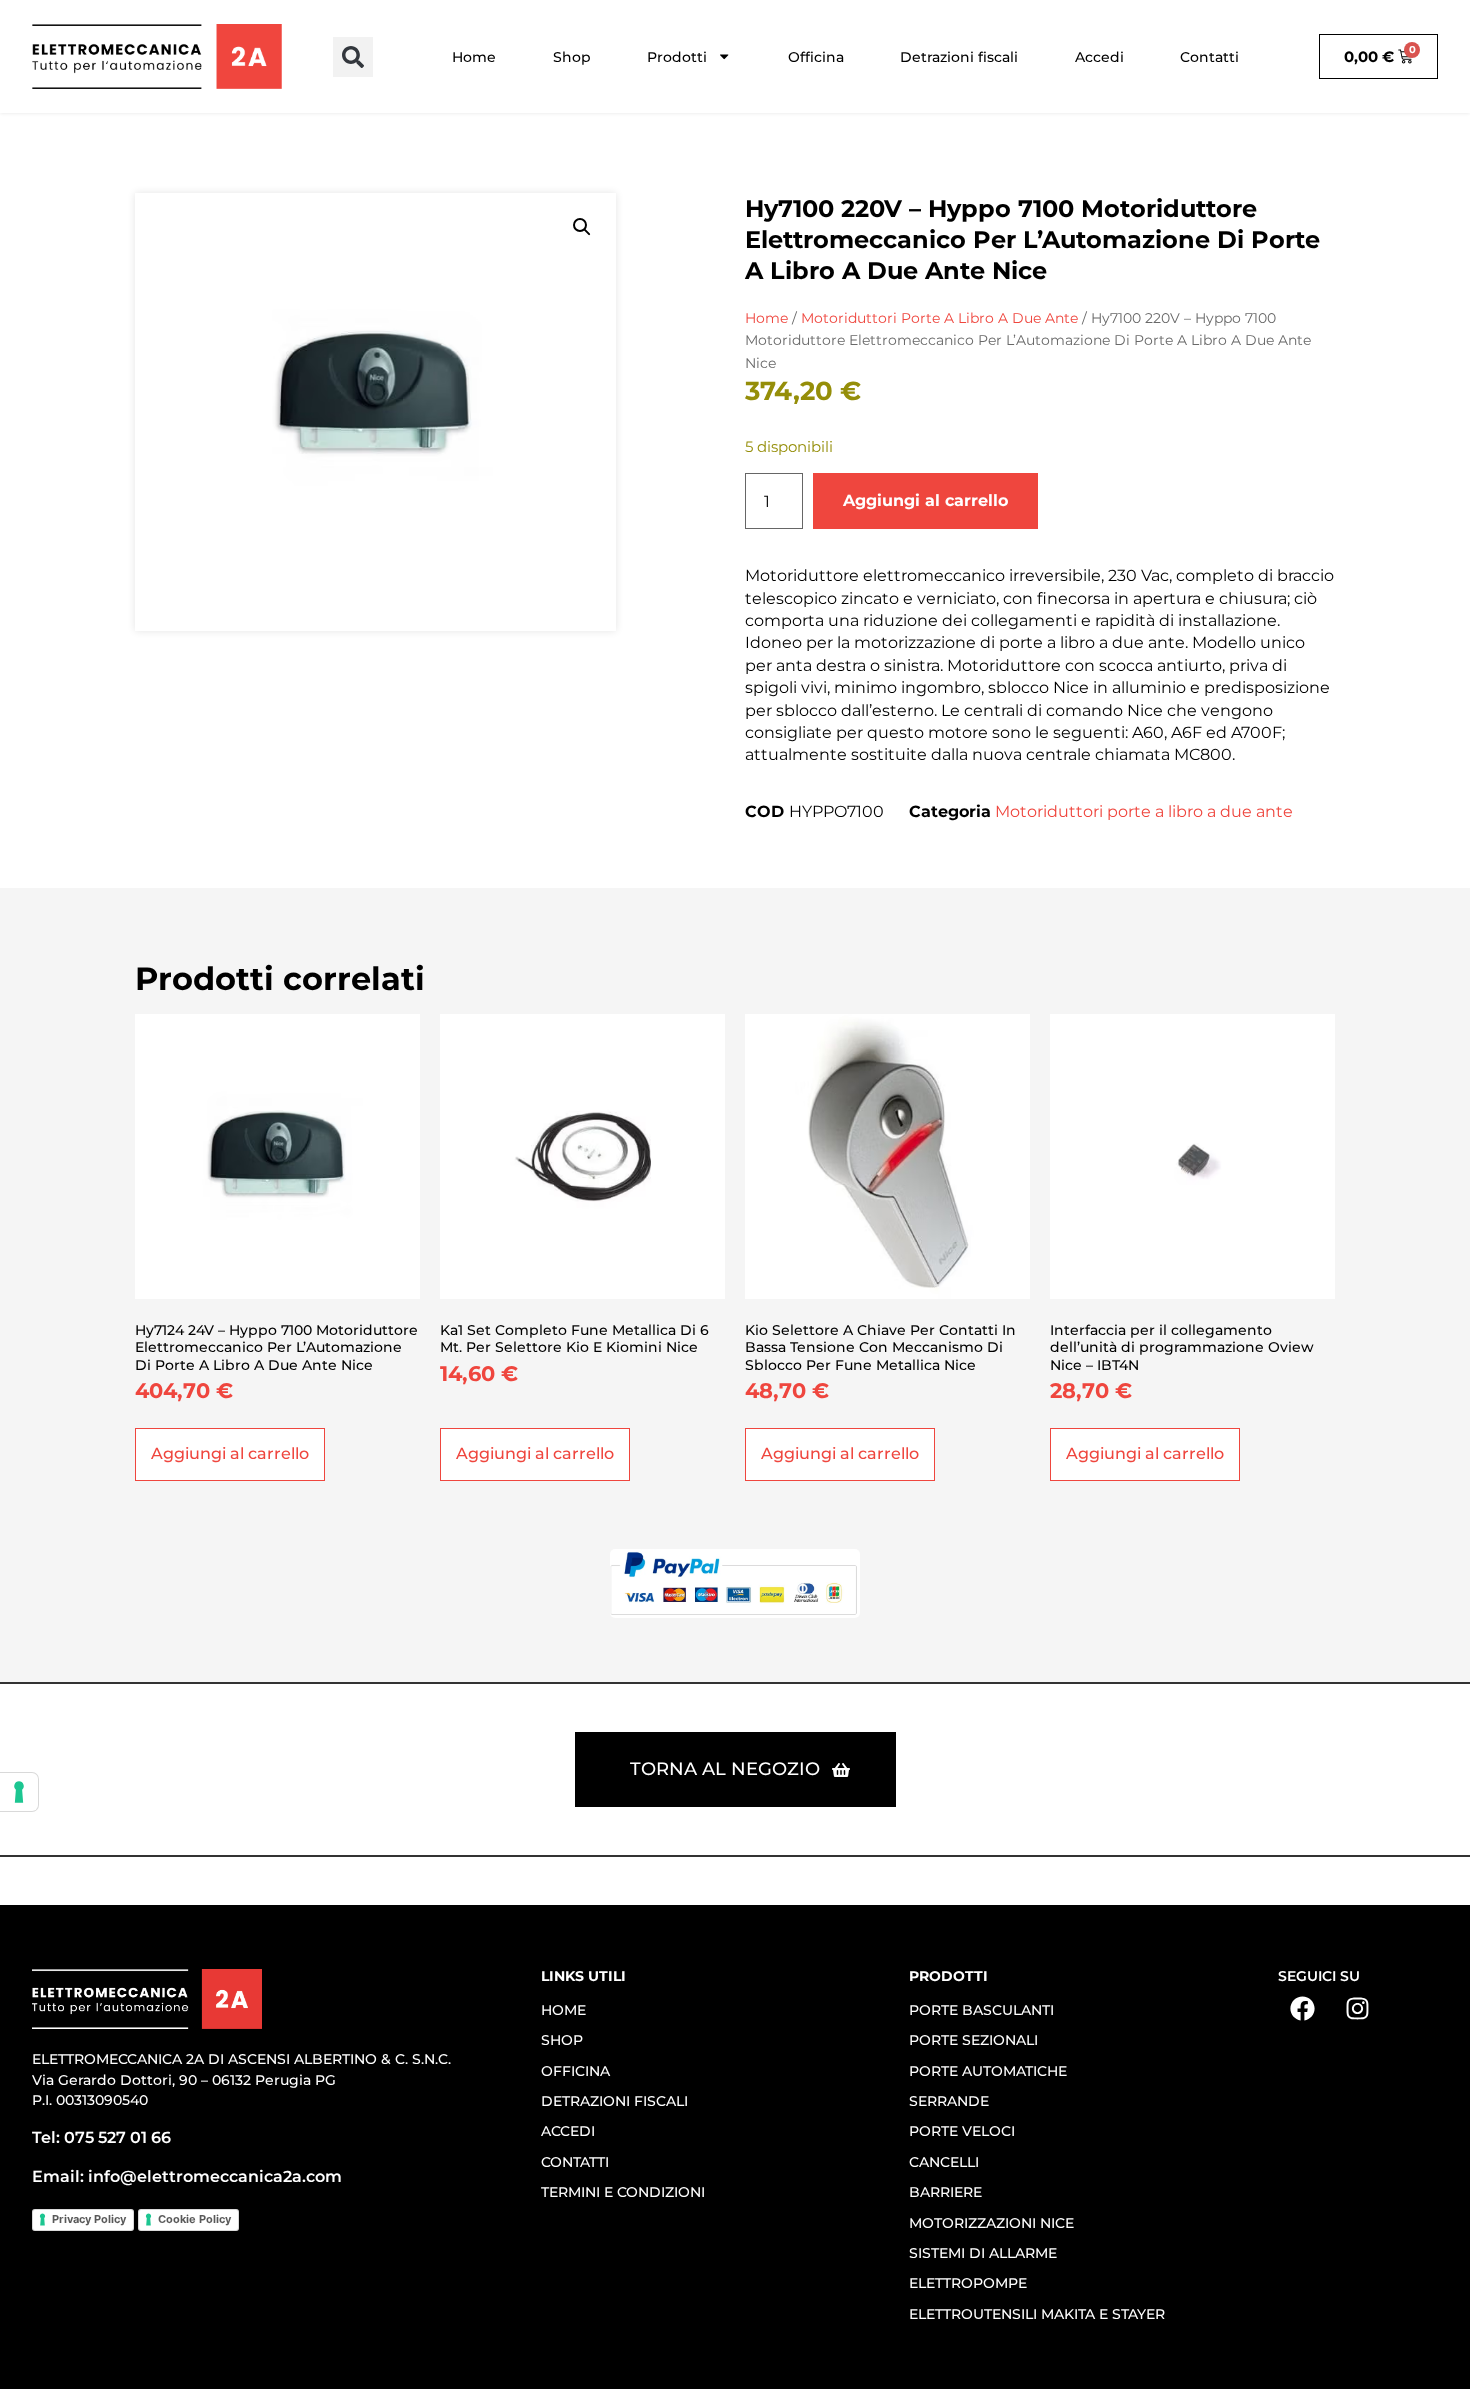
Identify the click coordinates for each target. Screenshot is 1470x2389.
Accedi (1099, 57)
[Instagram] (1358, 2009)
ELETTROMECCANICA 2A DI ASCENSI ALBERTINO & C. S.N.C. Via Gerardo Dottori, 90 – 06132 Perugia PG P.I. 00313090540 (241, 2079)
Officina (816, 57)
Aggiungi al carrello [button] (230, 1453)
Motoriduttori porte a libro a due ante (939, 318)
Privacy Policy (89, 2219)
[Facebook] (1303, 2009)
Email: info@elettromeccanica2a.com (187, 2176)
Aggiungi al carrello (925, 500)
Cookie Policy (194, 2219)
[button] (353, 57)
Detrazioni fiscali (959, 57)
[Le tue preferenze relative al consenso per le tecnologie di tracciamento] (19, 1792)
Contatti (1209, 57)
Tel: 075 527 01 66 (101, 2137)
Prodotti (677, 57)
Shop (572, 57)
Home (474, 57)
